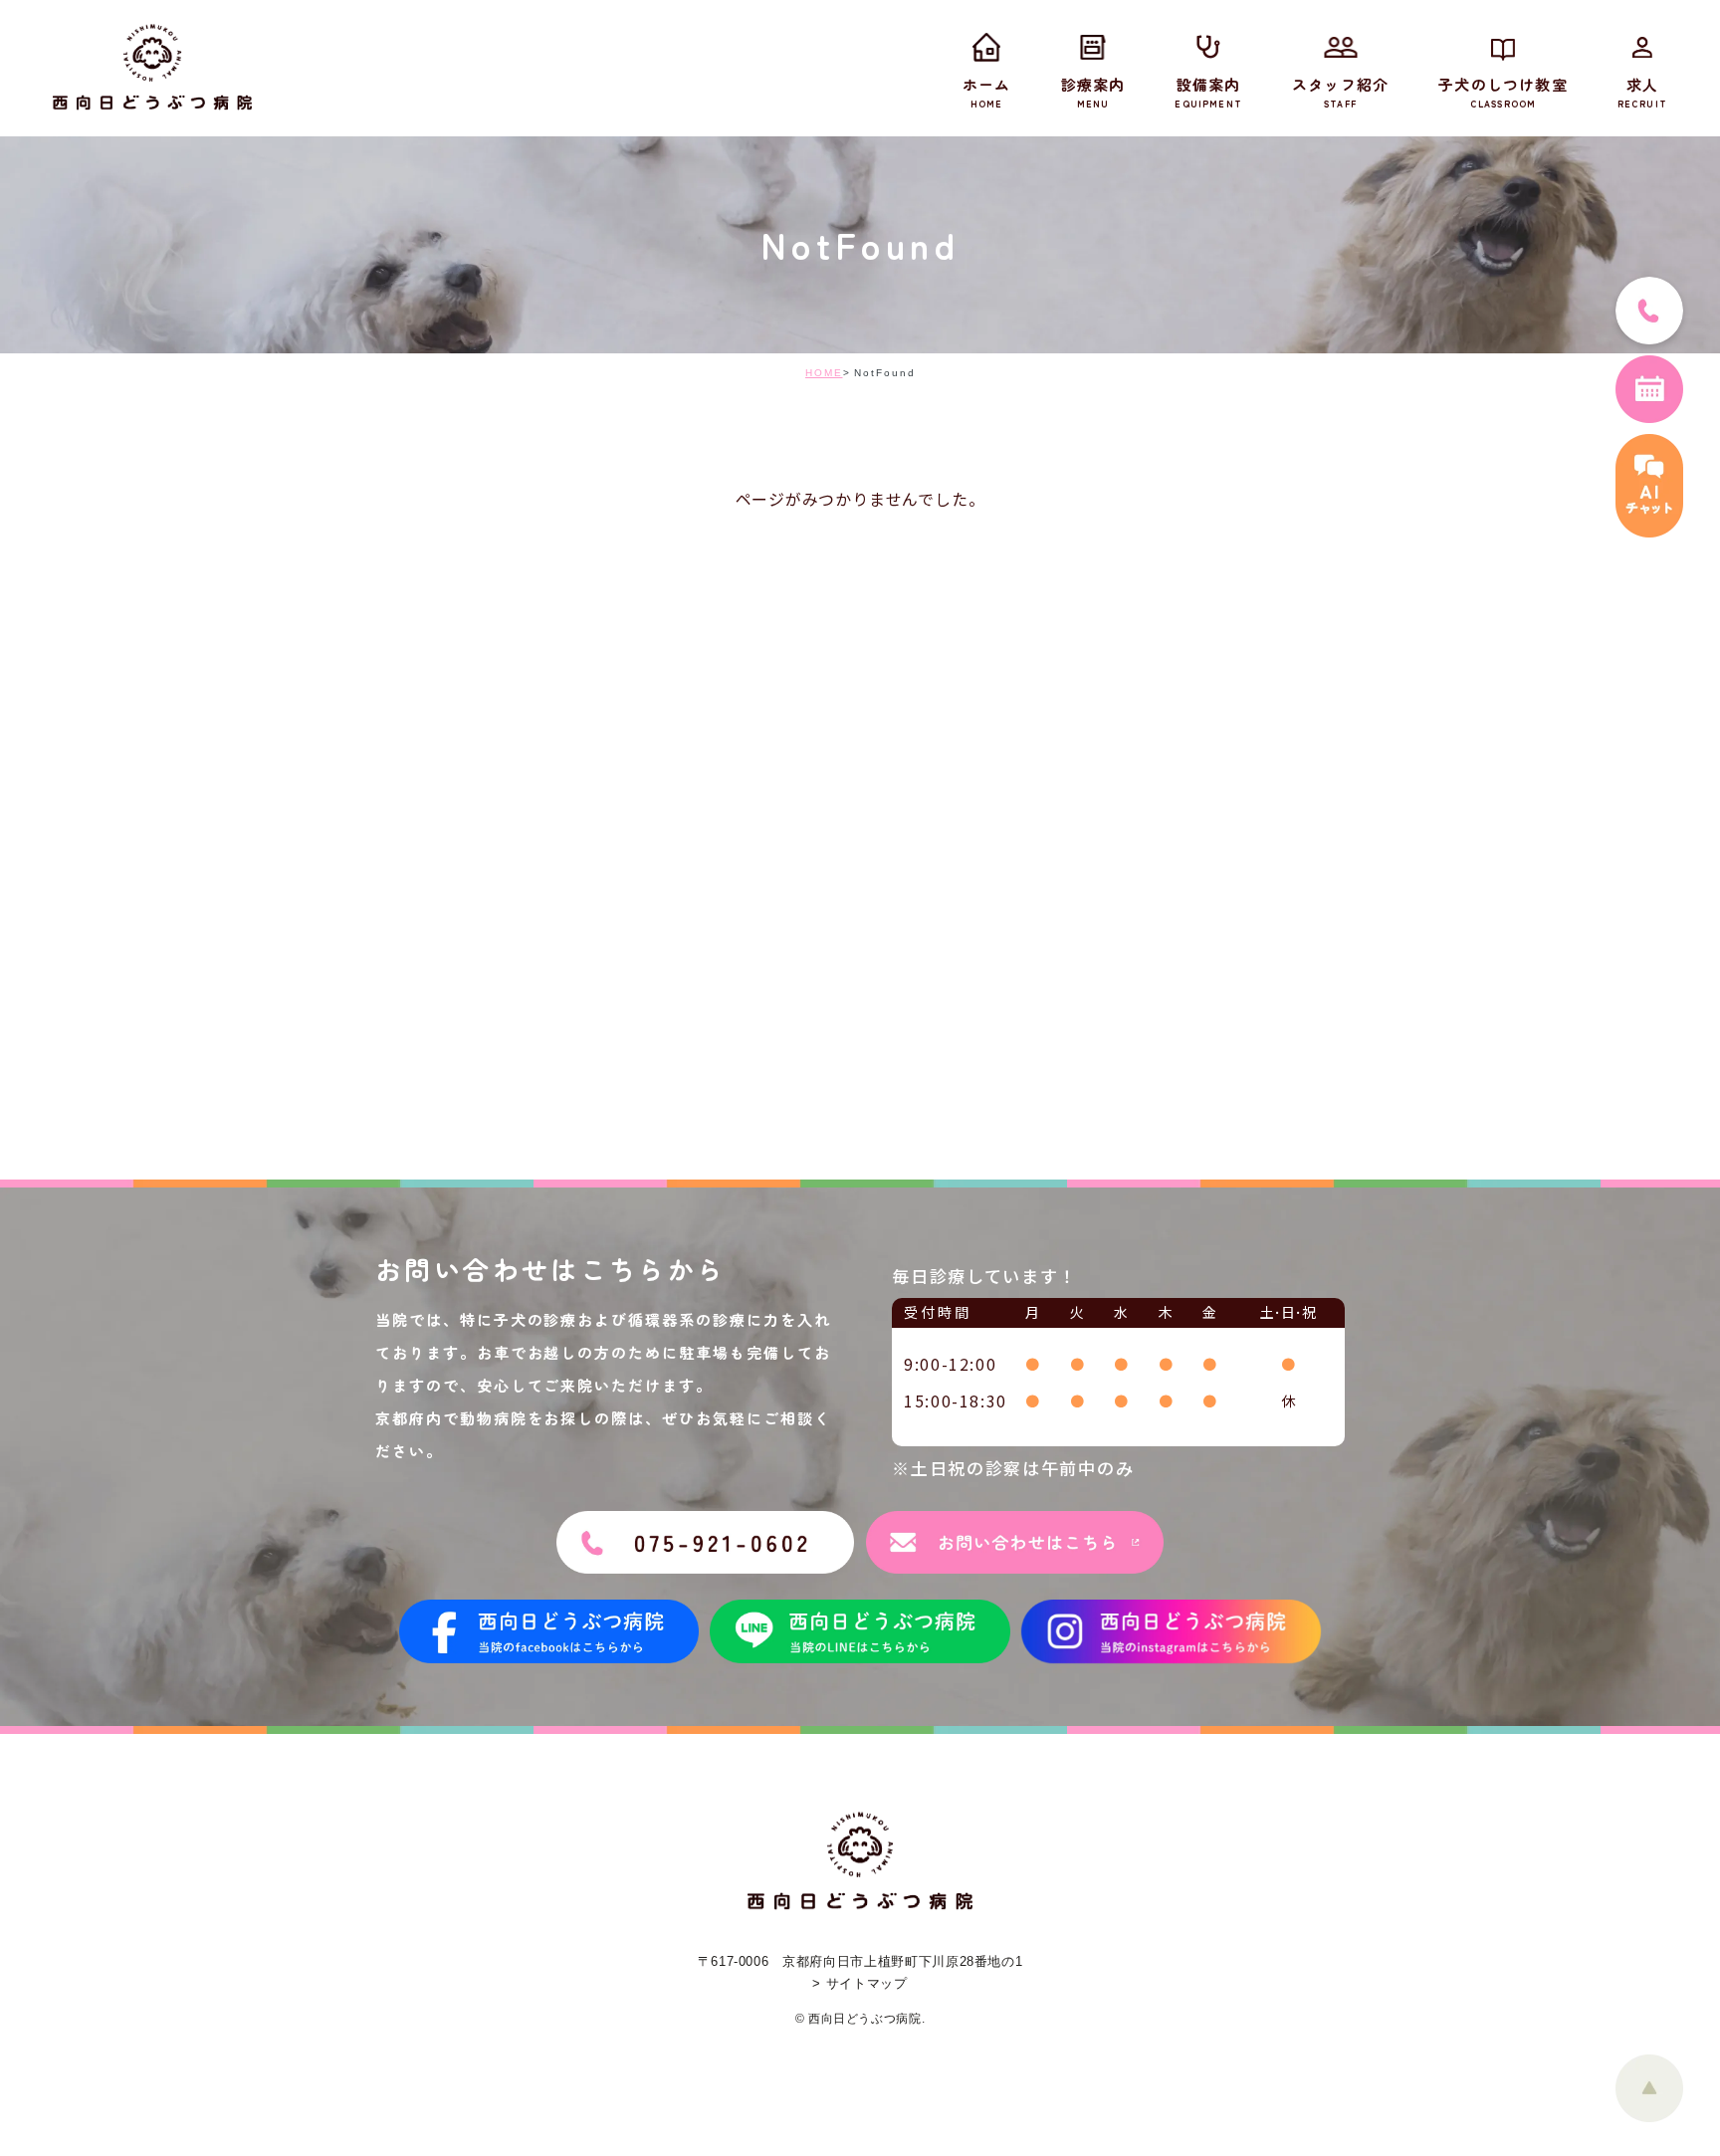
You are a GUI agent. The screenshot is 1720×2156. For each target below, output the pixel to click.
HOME (824, 373)
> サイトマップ (860, 1983)
